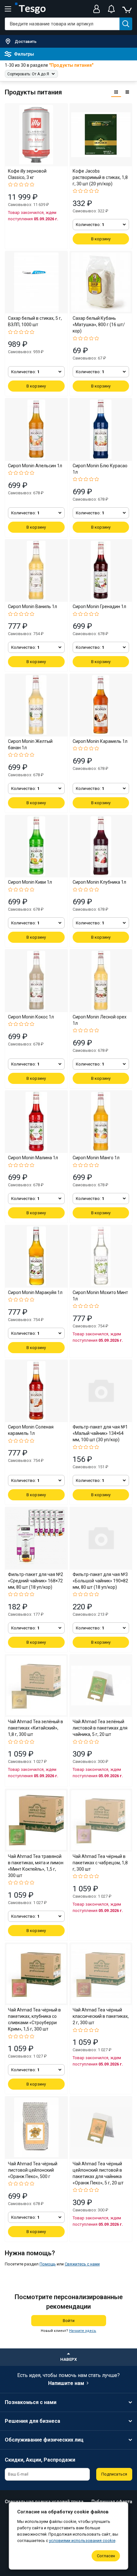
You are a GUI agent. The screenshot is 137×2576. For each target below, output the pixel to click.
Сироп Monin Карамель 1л (100, 741)
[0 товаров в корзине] (127, 9)
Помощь (48, 2264)
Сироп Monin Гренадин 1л (99, 606)
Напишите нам (66, 2383)
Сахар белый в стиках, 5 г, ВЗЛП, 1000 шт (35, 321)
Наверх (68, 2359)
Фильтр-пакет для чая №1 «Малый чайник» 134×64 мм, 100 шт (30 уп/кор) (100, 1433)
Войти (69, 2321)
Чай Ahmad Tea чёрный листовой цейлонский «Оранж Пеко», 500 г (33, 2170)
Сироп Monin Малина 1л (33, 1158)
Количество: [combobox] (90, 225)
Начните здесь (83, 2331)
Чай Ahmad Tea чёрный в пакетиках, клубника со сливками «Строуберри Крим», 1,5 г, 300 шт (34, 2019)
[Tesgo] (30, 9)
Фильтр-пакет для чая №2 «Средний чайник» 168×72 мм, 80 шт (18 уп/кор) (36, 1581)
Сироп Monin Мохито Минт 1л (100, 1296)
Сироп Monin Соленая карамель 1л (31, 1430)
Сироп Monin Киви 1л (30, 882)
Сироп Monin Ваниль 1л (32, 606)
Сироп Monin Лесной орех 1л (100, 1020)
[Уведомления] (111, 9)
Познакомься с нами (31, 2402)
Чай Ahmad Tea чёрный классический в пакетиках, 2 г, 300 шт (101, 2016)
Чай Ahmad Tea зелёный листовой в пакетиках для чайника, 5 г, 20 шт (100, 1728)
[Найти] (126, 24)
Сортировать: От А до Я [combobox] (28, 74)
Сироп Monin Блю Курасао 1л (100, 469)
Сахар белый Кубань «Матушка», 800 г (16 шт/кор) (99, 325)
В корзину (101, 239)
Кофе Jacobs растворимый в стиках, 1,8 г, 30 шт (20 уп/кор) (100, 177)
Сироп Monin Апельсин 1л (35, 466)
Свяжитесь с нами (82, 2264)
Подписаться (114, 2474)
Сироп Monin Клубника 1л (99, 882)
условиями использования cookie (82, 2541)
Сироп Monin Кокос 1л (31, 1017)
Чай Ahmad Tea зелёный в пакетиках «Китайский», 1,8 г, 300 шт (36, 1728)
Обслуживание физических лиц (44, 2440)
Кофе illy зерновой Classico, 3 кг (27, 174)
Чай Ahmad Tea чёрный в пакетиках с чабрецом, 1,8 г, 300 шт (100, 1863)
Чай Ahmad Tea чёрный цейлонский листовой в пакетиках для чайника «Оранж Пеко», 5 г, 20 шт (98, 2173)
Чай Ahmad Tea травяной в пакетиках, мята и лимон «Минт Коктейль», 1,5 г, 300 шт (36, 1866)
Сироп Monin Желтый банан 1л (30, 744)
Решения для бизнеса (32, 2421)
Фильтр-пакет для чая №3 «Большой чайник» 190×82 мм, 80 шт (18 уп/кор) (100, 1581)
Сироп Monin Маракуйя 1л (35, 1292)
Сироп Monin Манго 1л (96, 1158)
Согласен (106, 2556)
